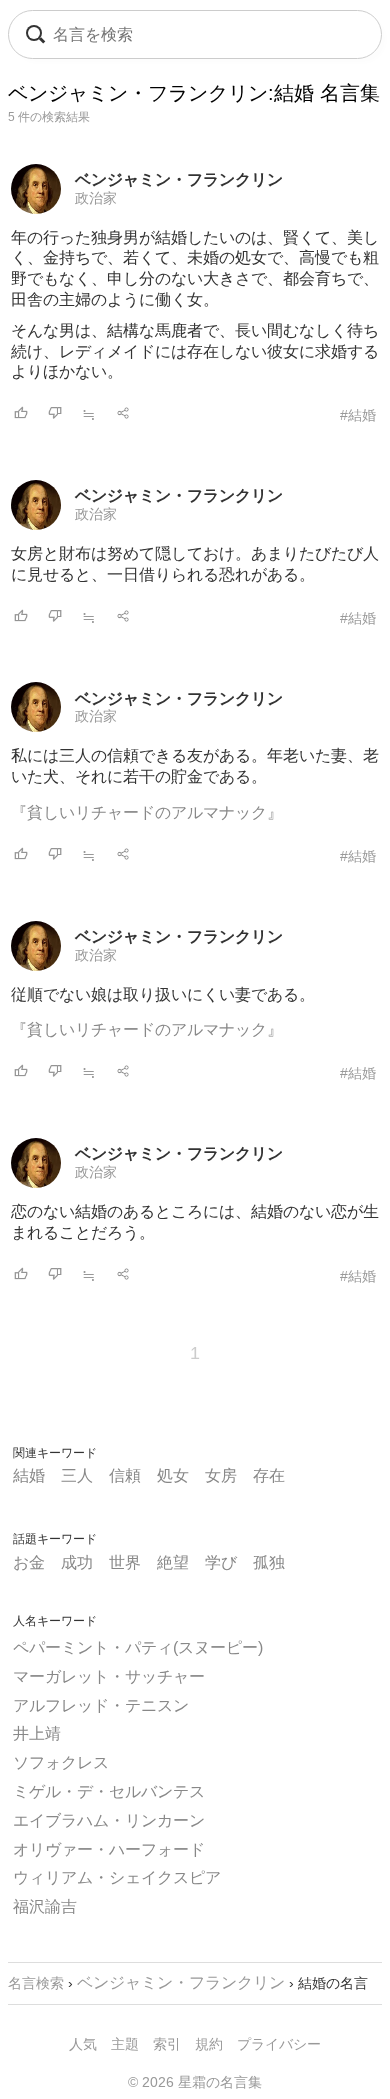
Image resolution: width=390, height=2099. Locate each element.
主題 (125, 2044)
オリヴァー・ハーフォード (109, 1849)
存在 (269, 1475)
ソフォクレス (61, 1762)
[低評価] (55, 414)
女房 (221, 1475)
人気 (83, 2044)
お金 (29, 1562)
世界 (125, 1562)
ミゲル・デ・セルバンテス (109, 1791)
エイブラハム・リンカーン (109, 1820)
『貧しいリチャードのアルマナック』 (147, 812)
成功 (77, 1562)
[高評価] (21, 414)
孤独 (269, 1562)
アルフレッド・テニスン (101, 1705)
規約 (209, 2044)
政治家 (96, 198)
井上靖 (37, 1733)
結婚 (29, 1475)
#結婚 (358, 415)
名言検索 (36, 1983)
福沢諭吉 (45, 1906)
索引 (167, 2044)
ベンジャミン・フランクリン (179, 179)
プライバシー (279, 2044)
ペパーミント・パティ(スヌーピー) (138, 1647)
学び (221, 1562)
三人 (77, 1475)
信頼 (125, 1475)
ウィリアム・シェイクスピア (117, 1877)
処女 (173, 1475)
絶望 (173, 1562)
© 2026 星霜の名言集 (195, 2082)
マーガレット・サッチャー (109, 1676)
